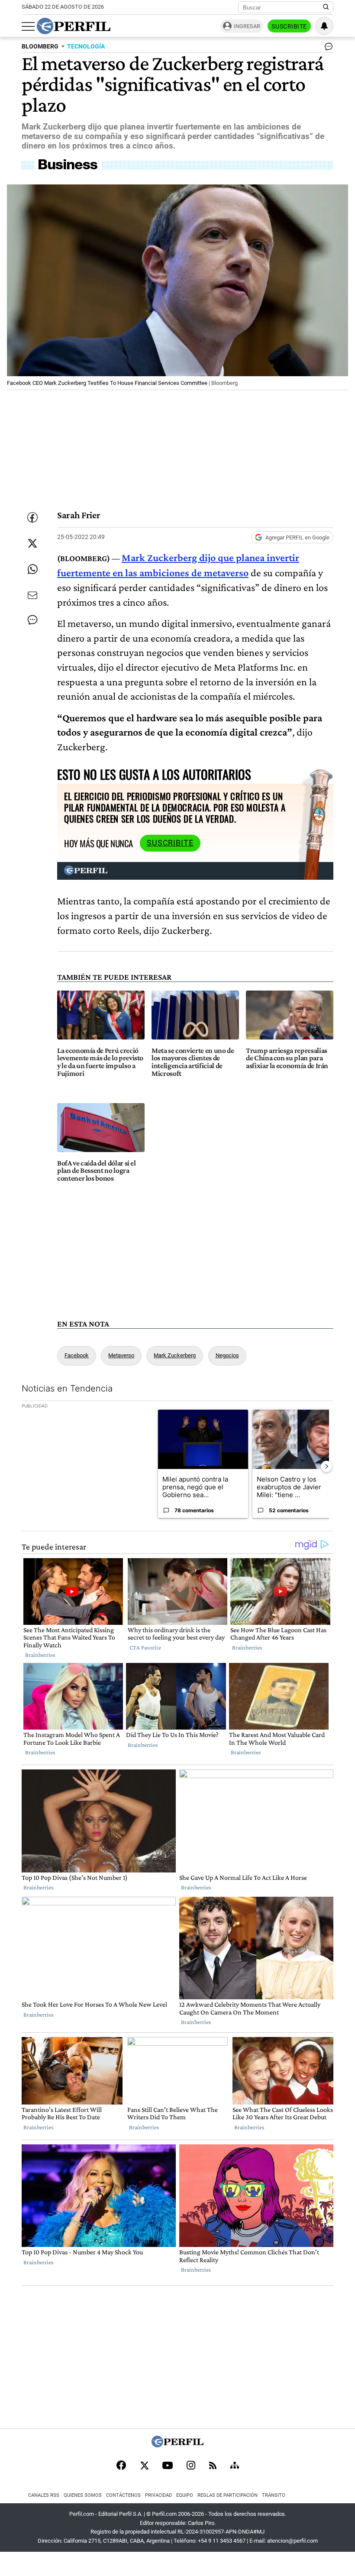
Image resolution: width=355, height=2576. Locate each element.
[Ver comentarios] (327, 48)
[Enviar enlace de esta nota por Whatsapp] (32, 569)
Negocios (227, 1355)
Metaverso (121, 1355)
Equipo (185, 2495)
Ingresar (247, 26)
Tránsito (274, 2495)
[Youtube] (168, 2466)
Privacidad (158, 2495)
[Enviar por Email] (32, 595)
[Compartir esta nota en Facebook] (32, 517)
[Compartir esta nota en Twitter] (32, 543)
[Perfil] (177, 2445)
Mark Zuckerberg (175, 1355)
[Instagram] (191, 2466)
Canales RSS (44, 2495)
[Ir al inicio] (74, 26)
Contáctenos (123, 2495)
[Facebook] (121, 2466)
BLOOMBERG (40, 47)
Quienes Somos (83, 2495)
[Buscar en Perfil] (326, 7)
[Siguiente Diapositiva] (326, 1466)
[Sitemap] (235, 2466)
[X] (144, 2466)
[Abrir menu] (28, 26)
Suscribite (289, 26)
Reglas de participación (228, 2495)
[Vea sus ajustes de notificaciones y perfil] (324, 26)
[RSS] (213, 2466)
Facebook (77, 1355)
